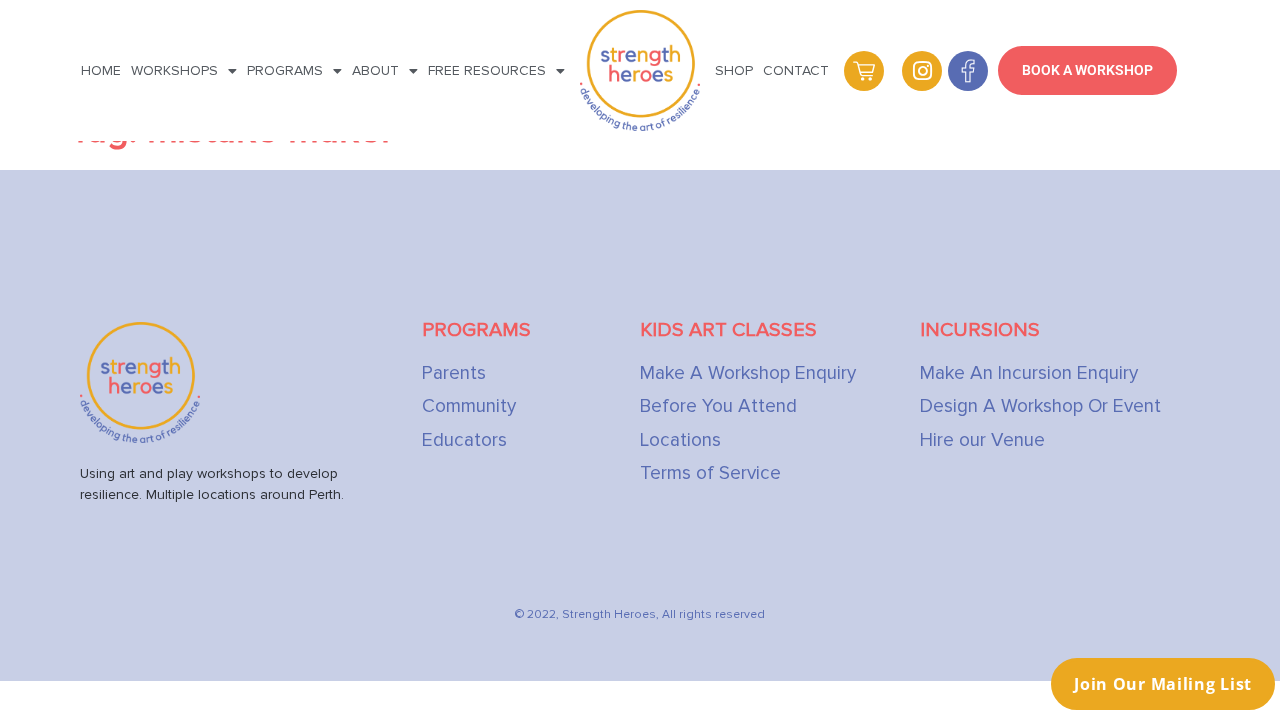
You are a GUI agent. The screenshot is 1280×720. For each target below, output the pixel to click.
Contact (796, 70)
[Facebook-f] (968, 71)
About (375, 70)
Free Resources (487, 70)
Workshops (174, 70)
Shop (734, 70)
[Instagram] (922, 71)
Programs (285, 70)
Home (101, 70)
